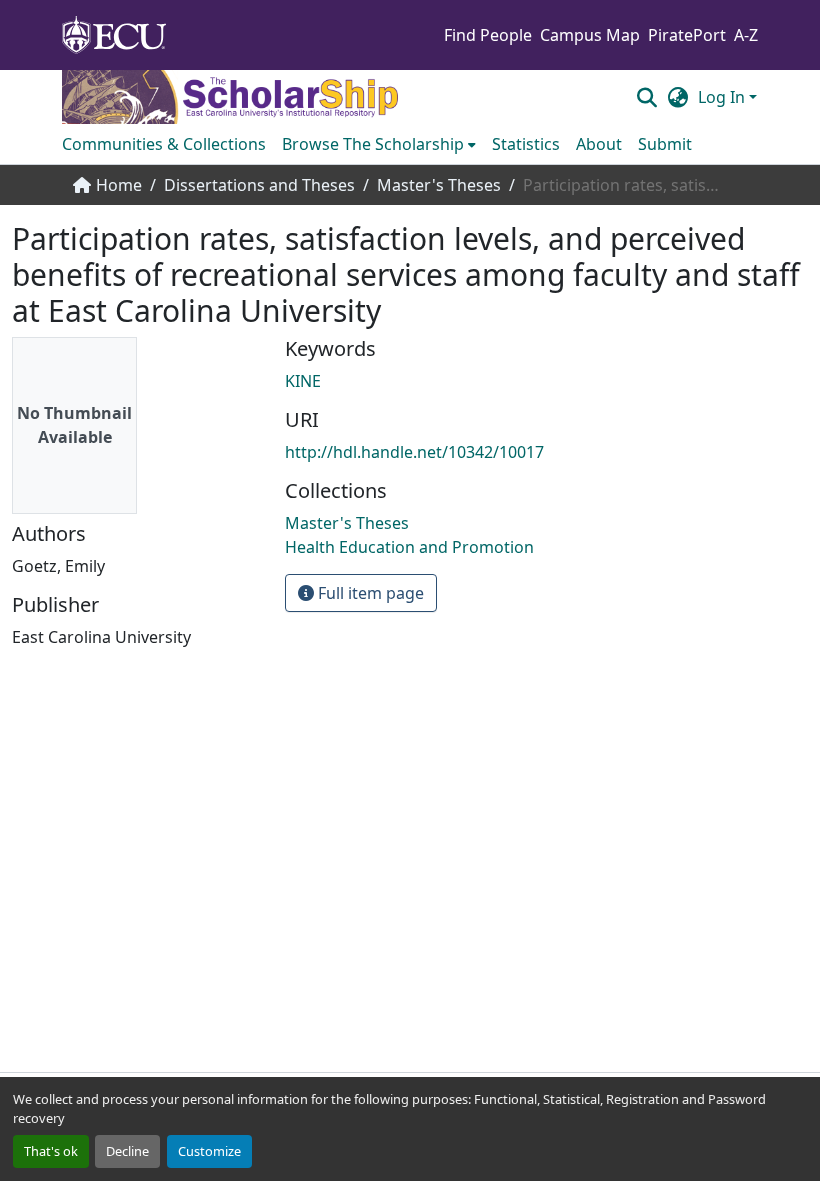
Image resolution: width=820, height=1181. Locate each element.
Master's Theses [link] (439, 185)
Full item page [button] (369, 593)
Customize (209, 1151)
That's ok (51, 1151)
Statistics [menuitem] (526, 144)
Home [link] (119, 185)
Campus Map (590, 35)
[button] (646, 97)
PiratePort (687, 35)
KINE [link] (303, 381)
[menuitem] (379, 144)
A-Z (746, 35)
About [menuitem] (599, 144)
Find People (488, 35)
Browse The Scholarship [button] (373, 144)
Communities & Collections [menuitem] (164, 144)
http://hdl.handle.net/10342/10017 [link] (414, 452)
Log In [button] (723, 97)
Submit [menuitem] (665, 144)
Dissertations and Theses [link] (259, 185)
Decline (127, 1151)
